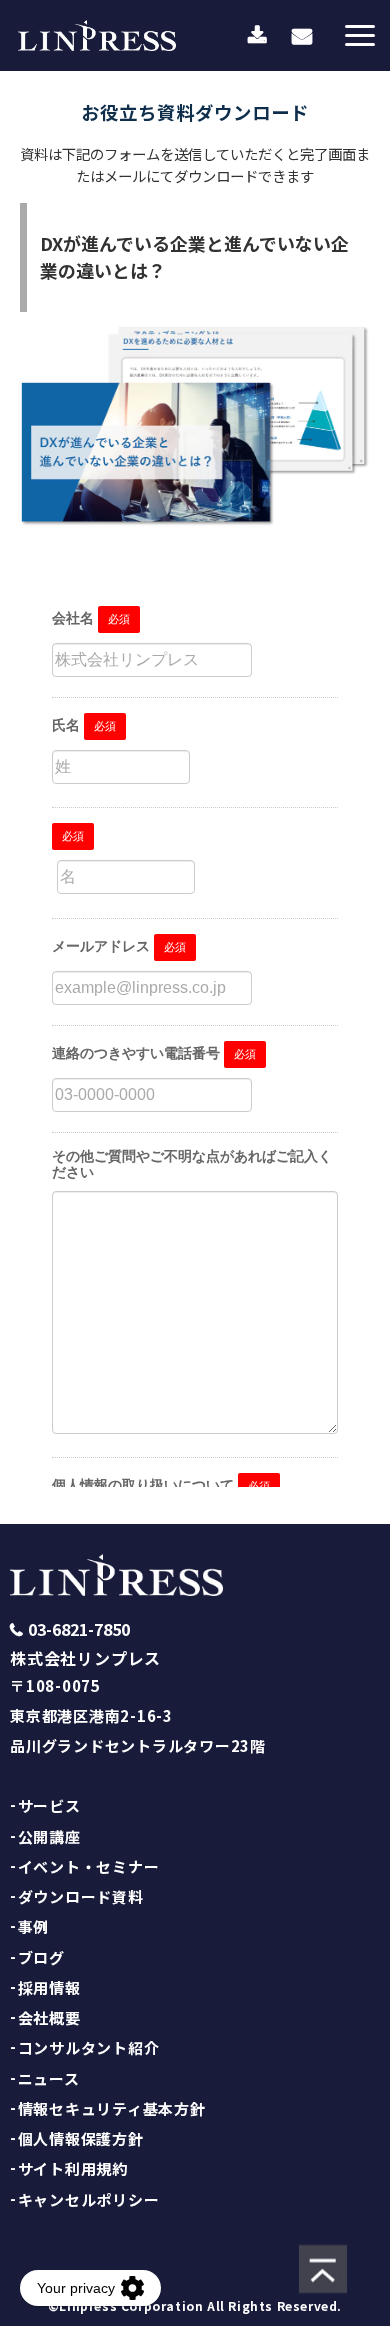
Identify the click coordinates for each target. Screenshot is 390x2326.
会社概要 (49, 2017)
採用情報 (49, 1987)
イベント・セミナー (89, 1866)
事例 (34, 1926)
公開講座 (49, 1836)
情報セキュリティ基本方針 (112, 2108)
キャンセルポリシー (89, 2199)
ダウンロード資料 (81, 1896)
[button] (360, 35)
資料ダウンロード (257, 36)
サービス (49, 1805)
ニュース (49, 2078)
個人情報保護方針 (81, 2138)
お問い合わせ (302, 35)
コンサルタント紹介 (89, 2047)
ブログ (41, 1957)
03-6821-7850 (79, 1629)
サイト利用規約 (73, 2168)
